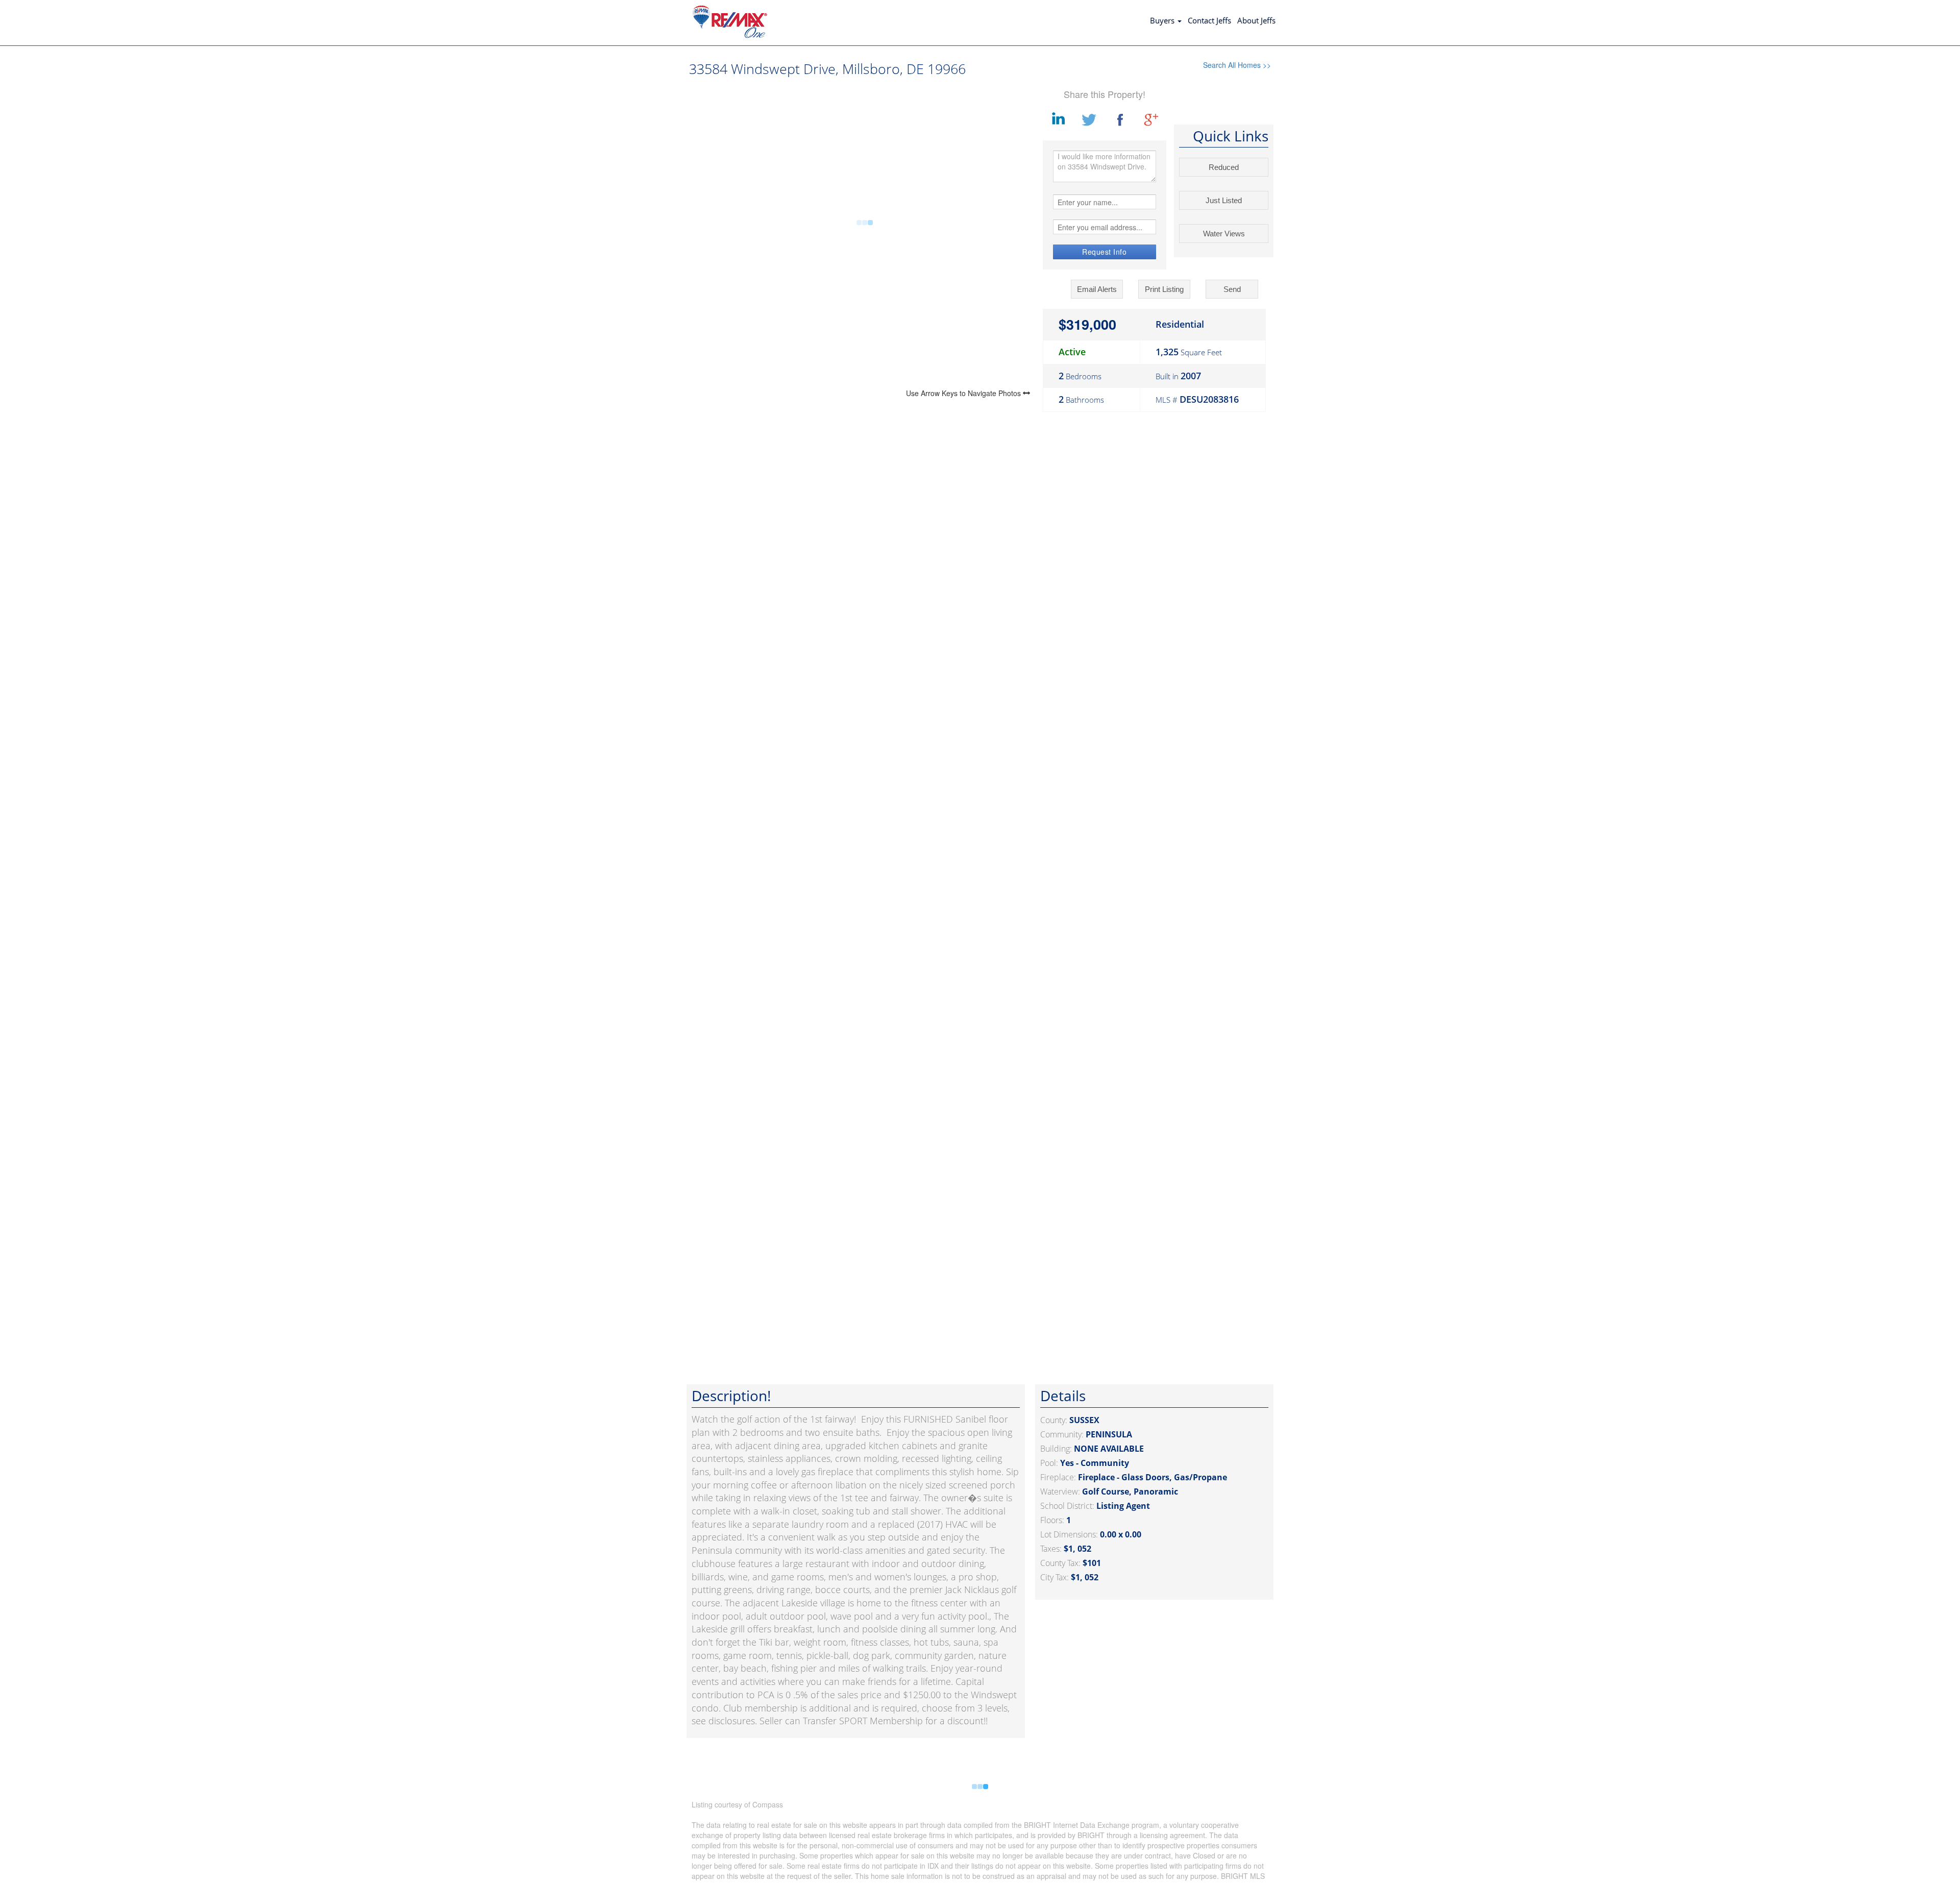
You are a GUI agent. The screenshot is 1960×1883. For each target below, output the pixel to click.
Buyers (1163, 20)
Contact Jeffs (1209, 20)
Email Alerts (1097, 289)
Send (1232, 289)
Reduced (1224, 167)
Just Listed (1224, 200)
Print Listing (1164, 289)
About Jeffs (1256, 20)
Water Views (1224, 234)
